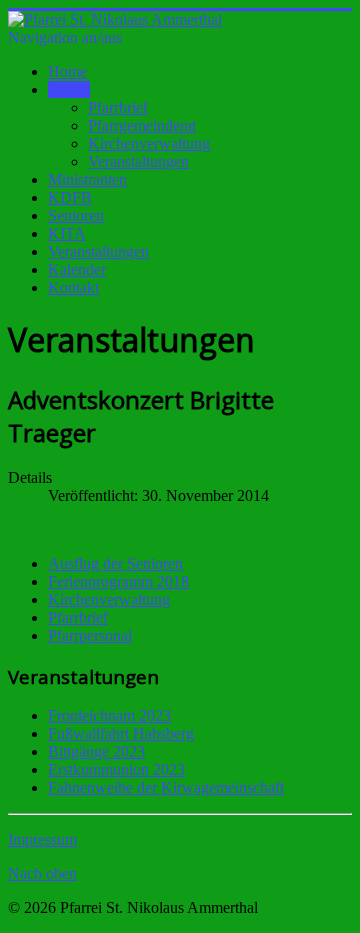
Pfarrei (69, 89)
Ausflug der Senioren (115, 563)
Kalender (77, 269)
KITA (67, 233)
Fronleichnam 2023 (109, 715)
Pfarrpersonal (90, 635)
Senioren (76, 215)
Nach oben (42, 873)
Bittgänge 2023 (96, 751)
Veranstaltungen (138, 161)
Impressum (42, 839)
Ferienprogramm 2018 (118, 581)
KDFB (70, 197)
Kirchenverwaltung (149, 143)
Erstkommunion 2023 (116, 769)
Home (67, 71)
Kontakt (73, 287)
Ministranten (87, 179)
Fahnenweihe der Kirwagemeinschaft (166, 787)
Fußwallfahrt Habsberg (121, 733)
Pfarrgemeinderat (142, 125)
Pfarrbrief (118, 107)
